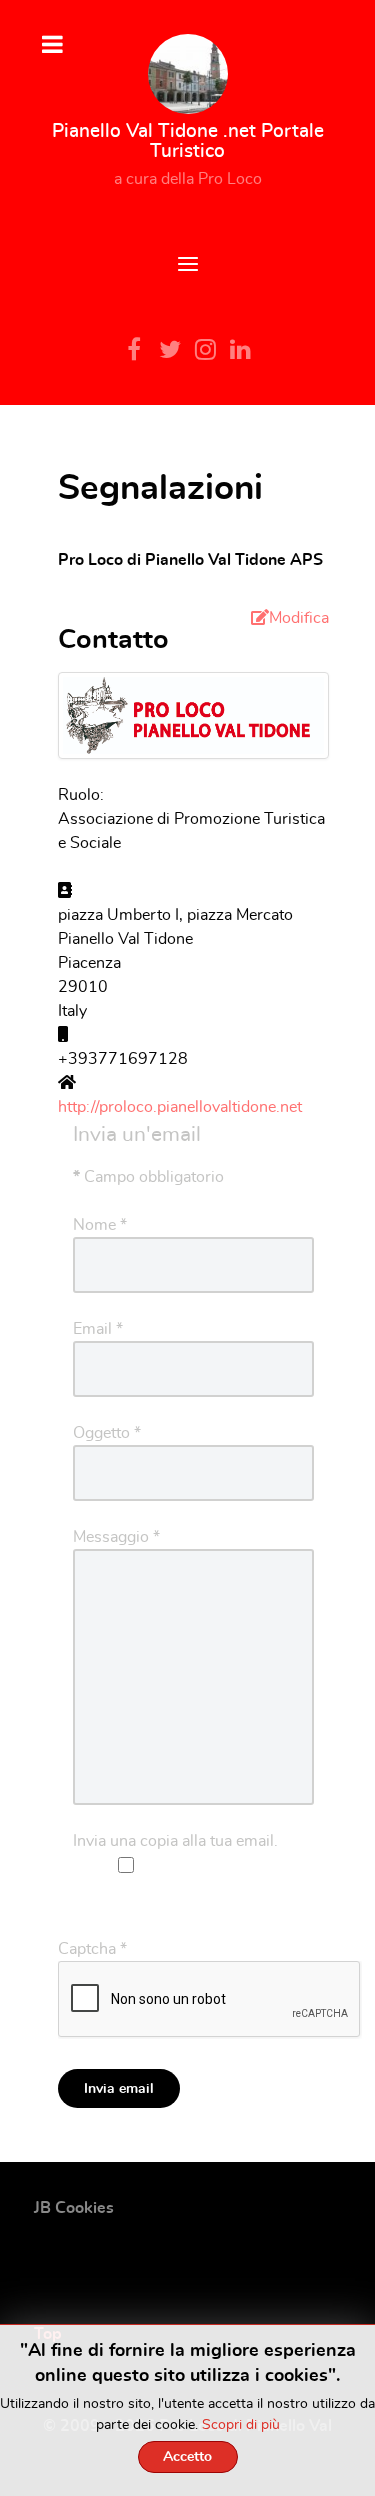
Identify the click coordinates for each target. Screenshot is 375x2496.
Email (98, 1329)
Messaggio (116, 1537)
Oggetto (107, 1433)
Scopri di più (241, 2425)
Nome (100, 1225)
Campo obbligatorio (148, 1177)
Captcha (92, 1949)
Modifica (299, 618)
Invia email (119, 2088)
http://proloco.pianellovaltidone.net (180, 1107)
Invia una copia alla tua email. (175, 1841)
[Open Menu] (188, 267)
